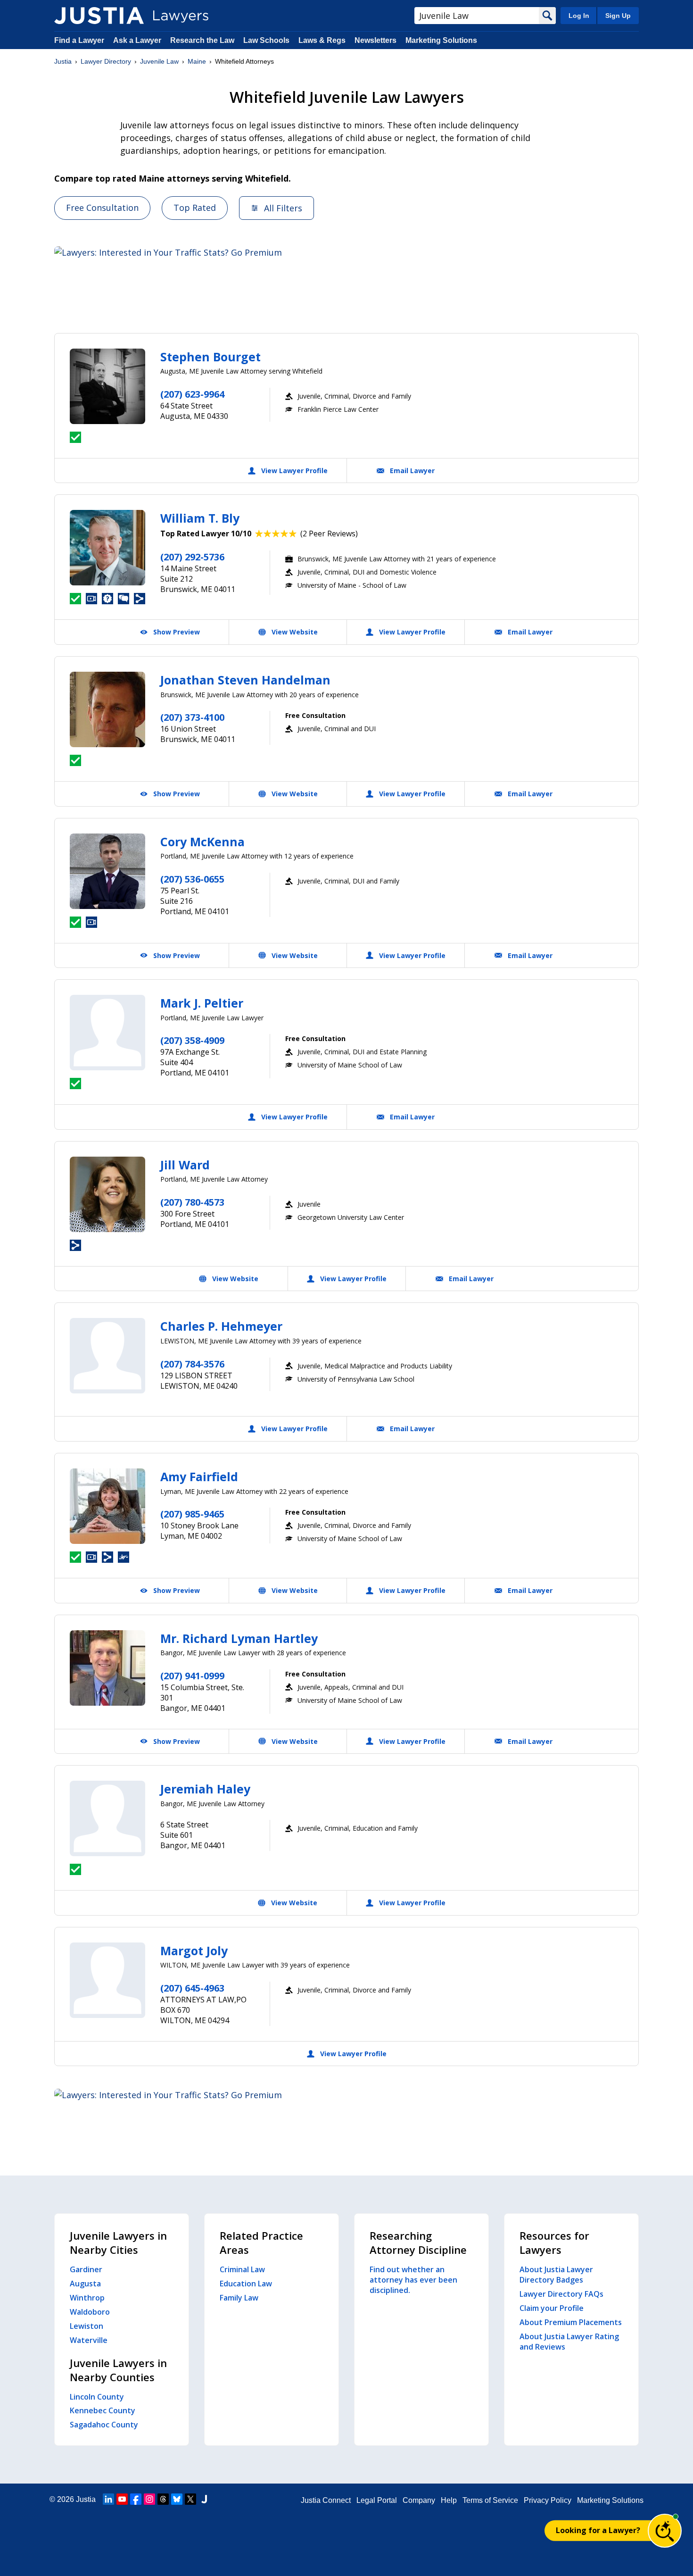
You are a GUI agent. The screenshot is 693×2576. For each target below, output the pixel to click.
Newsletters (375, 40)
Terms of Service (490, 2500)
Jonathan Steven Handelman (245, 680)
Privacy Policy (548, 2500)
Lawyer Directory (106, 61)
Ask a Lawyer (138, 40)
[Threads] (163, 2499)
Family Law (239, 2298)
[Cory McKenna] (107, 871)
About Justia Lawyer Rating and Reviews (569, 2342)
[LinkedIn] (108, 2499)
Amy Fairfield (199, 1476)
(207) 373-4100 (192, 717)
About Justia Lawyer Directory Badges (556, 2275)
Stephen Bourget (210, 357)
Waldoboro (90, 2312)
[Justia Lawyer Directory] (99, 16)
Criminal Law (242, 2269)
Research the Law (202, 40)
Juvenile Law (159, 61)
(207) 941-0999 (192, 1676)
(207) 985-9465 (192, 1514)
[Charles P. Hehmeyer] (107, 1356)
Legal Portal (377, 2500)
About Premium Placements (571, 2322)
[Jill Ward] (107, 1194)
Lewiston (87, 2326)
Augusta (85, 2284)
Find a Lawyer (79, 40)
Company (419, 2500)
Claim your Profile (552, 2308)
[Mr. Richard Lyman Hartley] (107, 1668)
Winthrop (87, 2298)
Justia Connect (326, 2500)
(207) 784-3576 (192, 1364)
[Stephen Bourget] (107, 386)
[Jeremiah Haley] (107, 1818)
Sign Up (618, 16)
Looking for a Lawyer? (598, 2530)
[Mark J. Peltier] (107, 1033)
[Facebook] (136, 2499)
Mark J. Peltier (202, 1003)
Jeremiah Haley (205, 1789)
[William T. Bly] (107, 548)
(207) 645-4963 (192, 1988)
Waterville (89, 2340)
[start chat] (665, 2531)
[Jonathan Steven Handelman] (107, 709)
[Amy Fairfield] (107, 1506)
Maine (197, 61)
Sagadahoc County (104, 2425)
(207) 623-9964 (192, 394)
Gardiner (86, 2269)
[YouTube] (122, 2499)
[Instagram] (149, 2499)
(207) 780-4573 (192, 1202)
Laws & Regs (322, 40)
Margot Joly (194, 1951)
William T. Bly (200, 518)
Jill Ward (185, 1165)
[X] (190, 2499)
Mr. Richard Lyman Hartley (239, 1638)
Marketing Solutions (441, 40)
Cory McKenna (202, 842)
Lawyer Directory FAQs (561, 2294)
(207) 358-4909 (192, 1040)
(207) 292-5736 (192, 557)
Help (449, 2500)
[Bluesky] (177, 2499)
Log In (579, 16)
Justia (63, 61)
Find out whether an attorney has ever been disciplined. (413, 2280)
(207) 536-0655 (192, 879)
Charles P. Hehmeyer (221, 1326)
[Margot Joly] (107, 1980)
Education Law (246, 2284)
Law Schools (266, 40)
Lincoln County (97, 2397)
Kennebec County (103, 2410)
